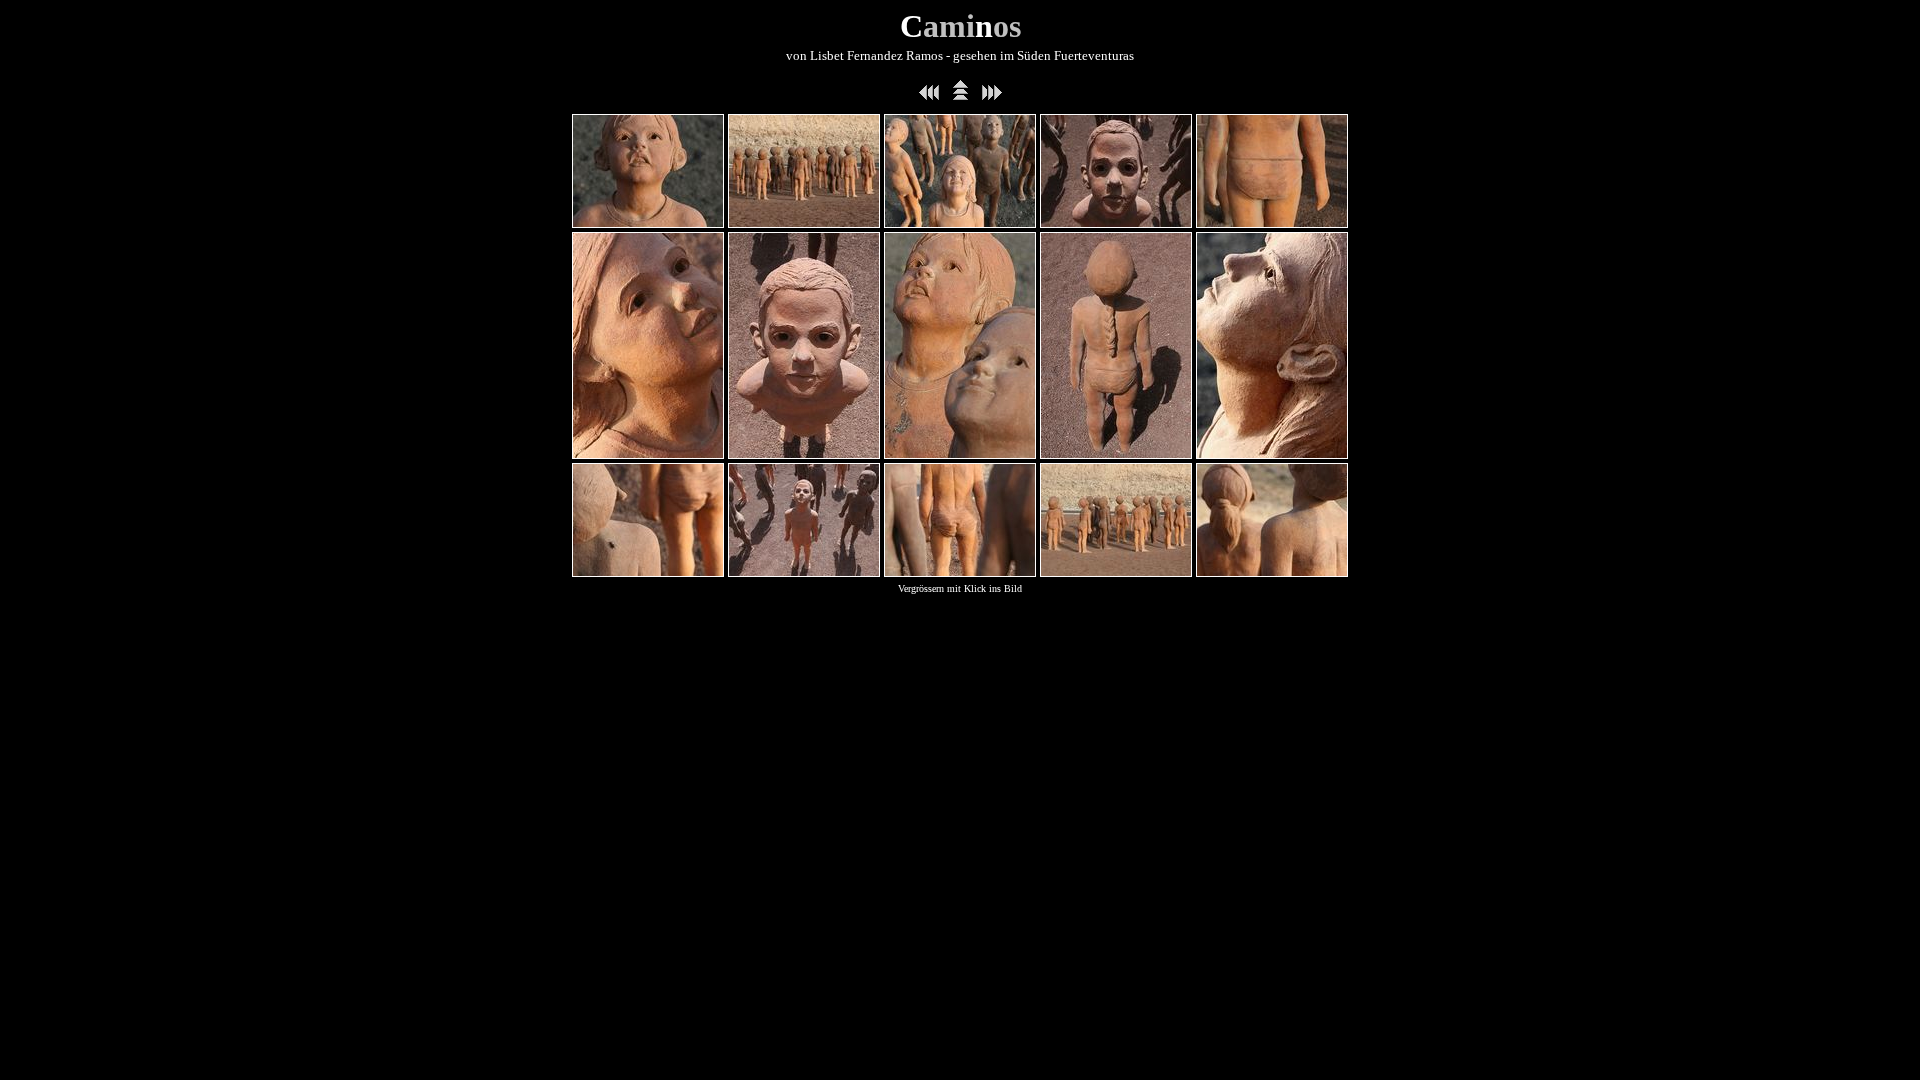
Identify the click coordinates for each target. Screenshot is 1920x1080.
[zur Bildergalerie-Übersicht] (960, 95)
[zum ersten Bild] (992, 95)
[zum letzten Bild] (929, 95)
